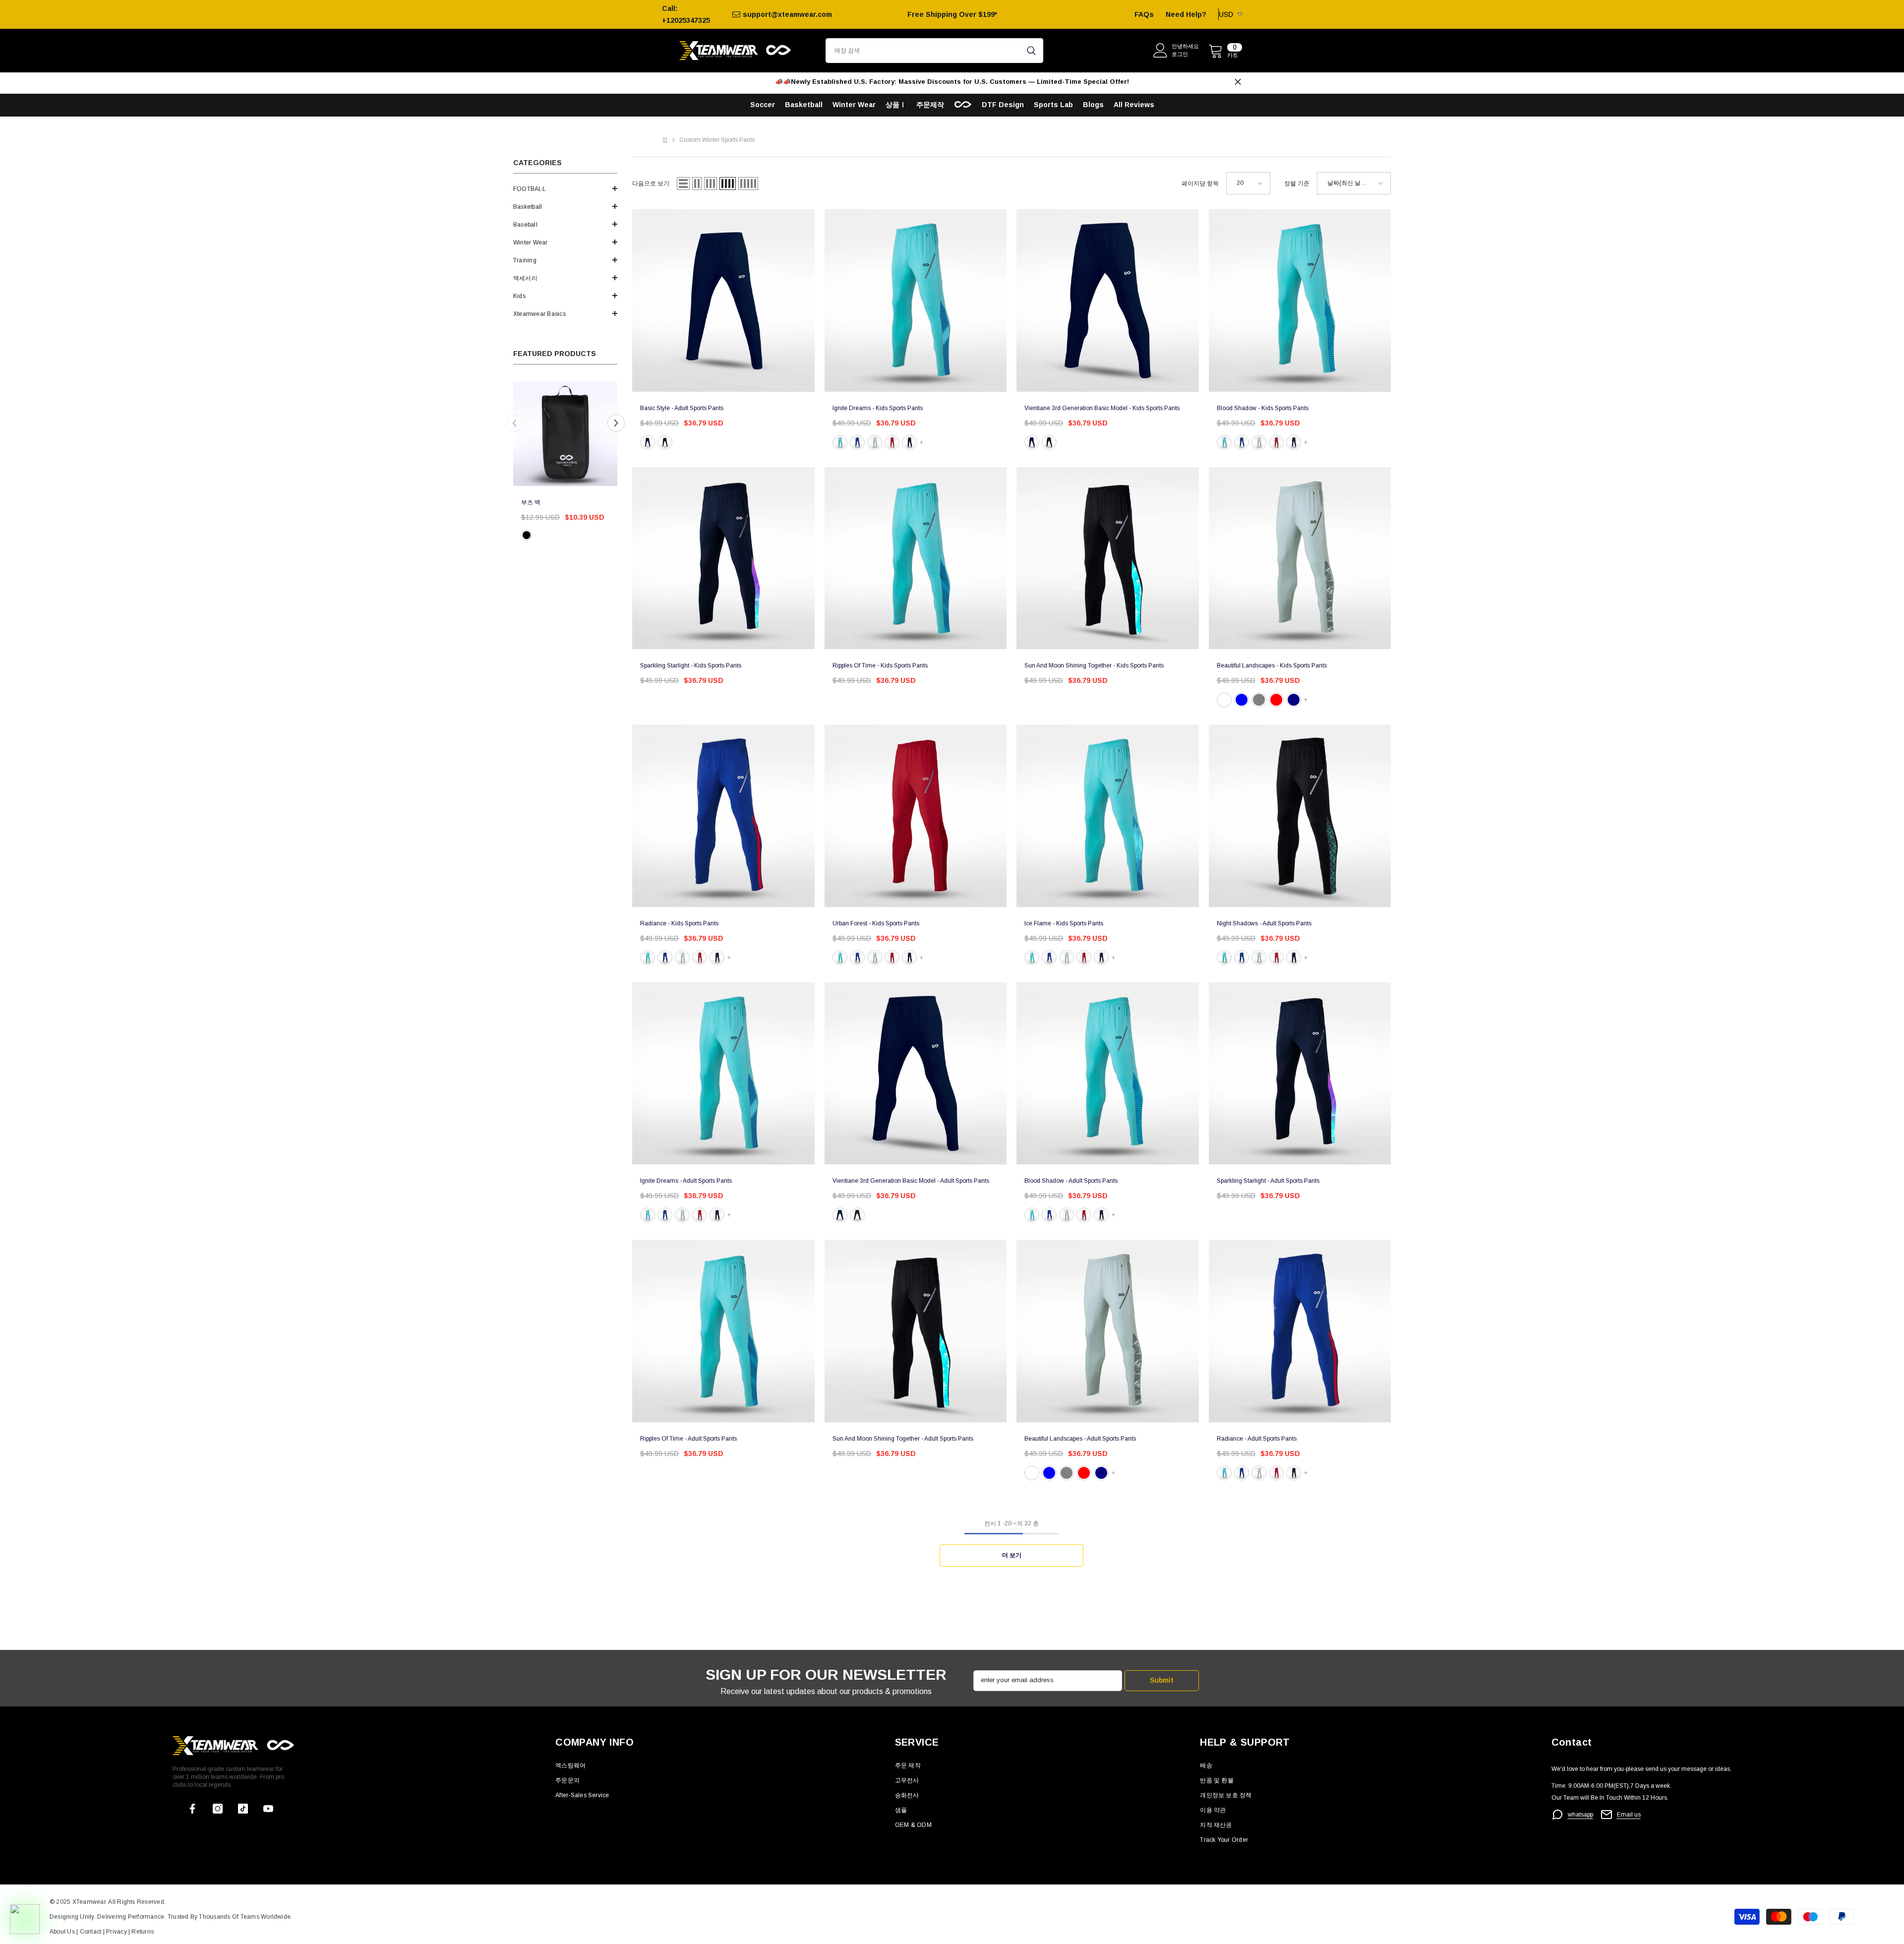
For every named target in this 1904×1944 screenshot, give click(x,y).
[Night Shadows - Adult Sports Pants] (1300, 816)
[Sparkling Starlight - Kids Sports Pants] (723, 558)
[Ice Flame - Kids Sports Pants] (1108, 816)
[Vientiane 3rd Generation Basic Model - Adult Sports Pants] (916, 1074)
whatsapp (1580, 1815)
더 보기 (1012, 1555)
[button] (565, 188)
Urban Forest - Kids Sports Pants (876, 923)
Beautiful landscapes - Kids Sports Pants (1272, 666)
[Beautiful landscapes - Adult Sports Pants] (1108, 1331)
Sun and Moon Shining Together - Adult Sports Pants (903, 1439)
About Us (63, 1932)
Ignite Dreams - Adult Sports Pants (686, 1181)
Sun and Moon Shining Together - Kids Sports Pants (1094, 666)
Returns (143, 1932)
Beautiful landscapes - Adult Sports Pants (1080, 1439)
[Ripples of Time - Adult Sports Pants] (723, 1331)
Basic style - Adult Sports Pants (682, 408)
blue (648, 442)
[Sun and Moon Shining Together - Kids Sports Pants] (1108, 558)
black (527, 535)
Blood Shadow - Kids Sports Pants (1263, 408)
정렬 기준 (1297, 183)
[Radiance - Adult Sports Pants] (1300, 1331)
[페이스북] (192, 1809)
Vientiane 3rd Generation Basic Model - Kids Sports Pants (1102, 408)
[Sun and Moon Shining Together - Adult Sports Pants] (916, 1331)
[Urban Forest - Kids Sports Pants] (916, 816)
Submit (1162, 1680)
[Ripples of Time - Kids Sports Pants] (916, 558)
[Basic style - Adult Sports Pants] (723, 301)
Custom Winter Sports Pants (717, 140)
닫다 (1238, 82)
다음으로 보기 (651, 183)
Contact (89, 1932)
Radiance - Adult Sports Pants (1257, 1439)
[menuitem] (565, 189)
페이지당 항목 (1200, 183)
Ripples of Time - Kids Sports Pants (880, 666)
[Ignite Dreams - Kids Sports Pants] (916, 301)
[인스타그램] (218, 1809)
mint (840, 442)
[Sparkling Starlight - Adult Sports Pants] (1300, 1074)
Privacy (117, 1932)
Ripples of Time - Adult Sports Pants (688, 1439)
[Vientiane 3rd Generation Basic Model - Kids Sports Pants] (1108, 301)
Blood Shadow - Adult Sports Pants (1071, 1181)
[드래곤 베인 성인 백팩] (565, 434)
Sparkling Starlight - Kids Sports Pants (691, 666)
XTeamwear (89, 1902)
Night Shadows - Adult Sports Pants (1264, 923)
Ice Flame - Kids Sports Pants (1064, 923)
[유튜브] (268, 1809)
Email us (1629, 1815)
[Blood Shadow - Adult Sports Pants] (1108, 1074)
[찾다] (934, 51)
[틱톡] (243, 1809)
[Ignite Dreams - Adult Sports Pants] (723, 1074)
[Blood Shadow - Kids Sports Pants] (1300, 301)
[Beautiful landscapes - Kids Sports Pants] (1300, 558)
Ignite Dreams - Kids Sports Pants (878, 408)
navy (909, 442)
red (892, 442)
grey (875, 442)
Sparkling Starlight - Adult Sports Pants (1268, 1181)
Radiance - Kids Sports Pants (679, 923)
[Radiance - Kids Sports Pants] (723, 816)
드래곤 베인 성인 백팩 (550, 502)
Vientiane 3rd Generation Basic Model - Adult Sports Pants (911, 1181)
